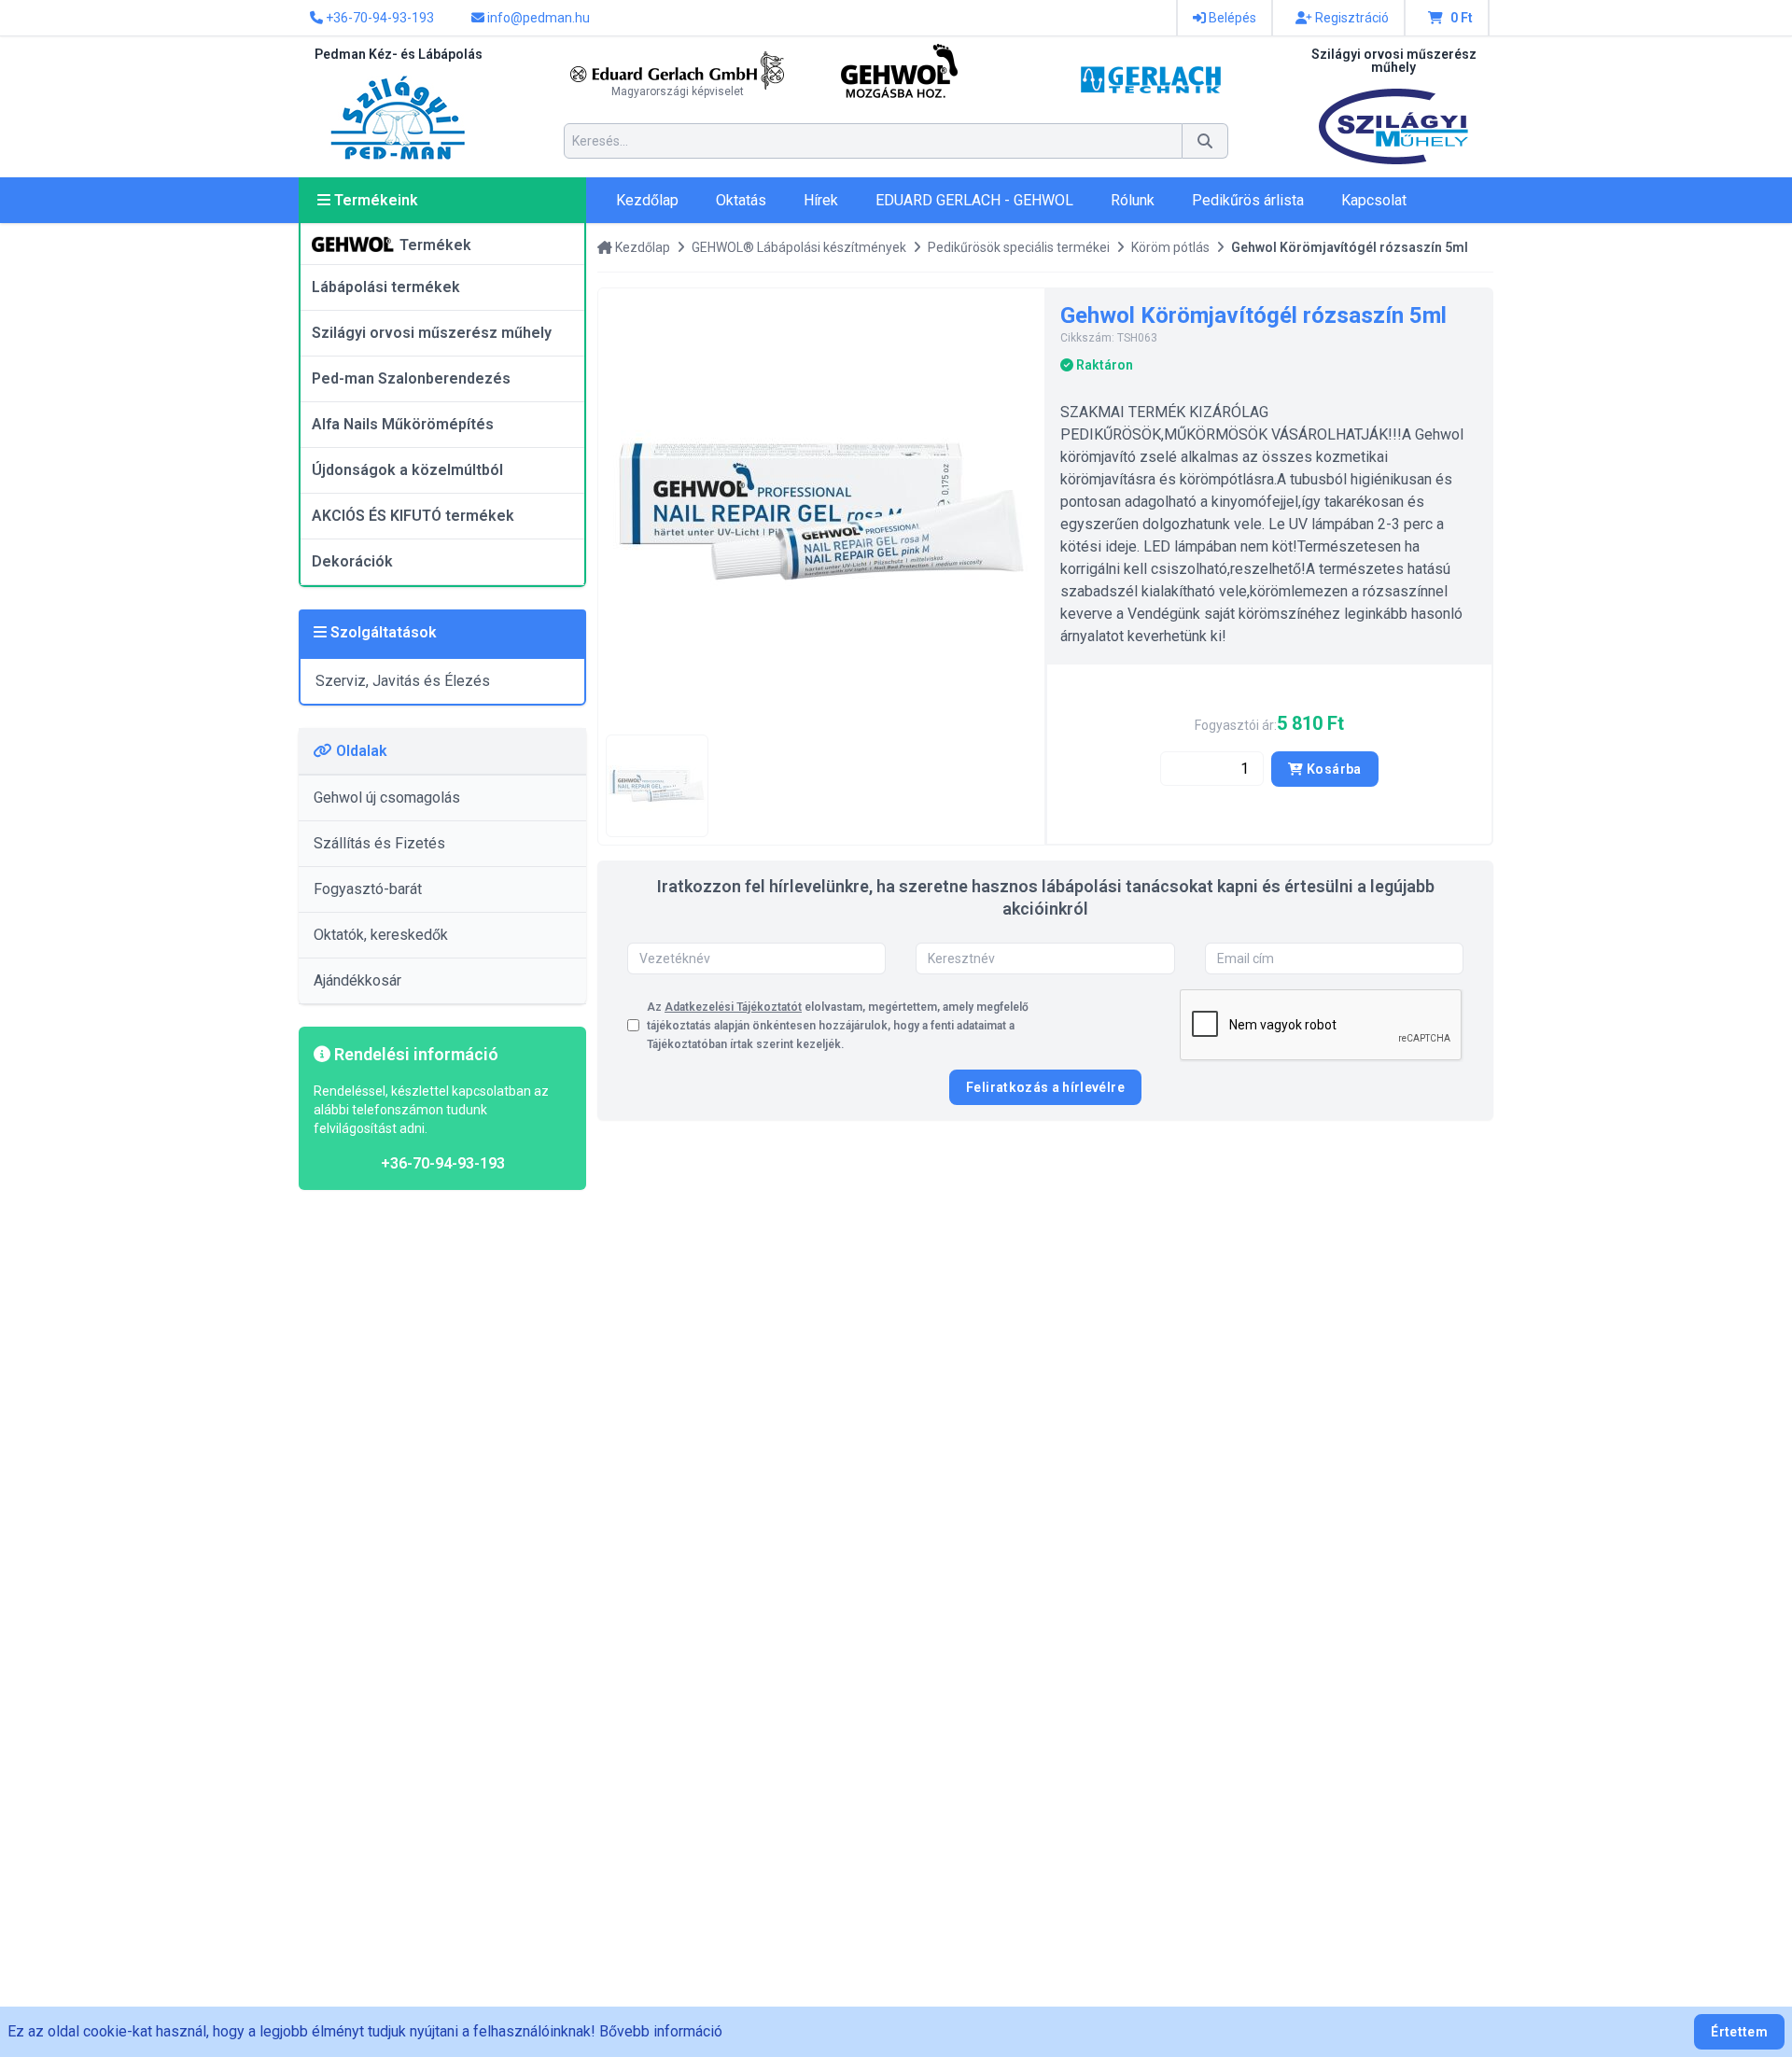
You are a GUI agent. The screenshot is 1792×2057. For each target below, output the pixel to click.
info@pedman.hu (537, 18)
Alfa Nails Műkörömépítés (403, 424)
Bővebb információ (661, 2031)
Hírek (821, 200)
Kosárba (1333, 769)
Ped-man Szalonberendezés (411, 378)
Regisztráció (1351, 18)
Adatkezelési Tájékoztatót (733, 1007)
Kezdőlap (647, 200)
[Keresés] (1205, 141)
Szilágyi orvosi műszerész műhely (432, 333)
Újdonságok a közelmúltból (407, 470)
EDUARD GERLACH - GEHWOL (974, 200)
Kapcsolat (1374, 200)
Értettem (1739, 2032)
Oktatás (741, 200)
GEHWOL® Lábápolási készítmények (799, 247)
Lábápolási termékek (386, 287)
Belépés (1231, 18)
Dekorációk (352, 561)
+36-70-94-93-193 (378, 18)
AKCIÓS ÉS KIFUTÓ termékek (413, 516)
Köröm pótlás (1170, 247)
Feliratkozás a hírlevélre (1045, 1087)
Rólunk (1133, 200)
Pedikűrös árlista (1248, 200)
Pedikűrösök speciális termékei (1019, 247)
